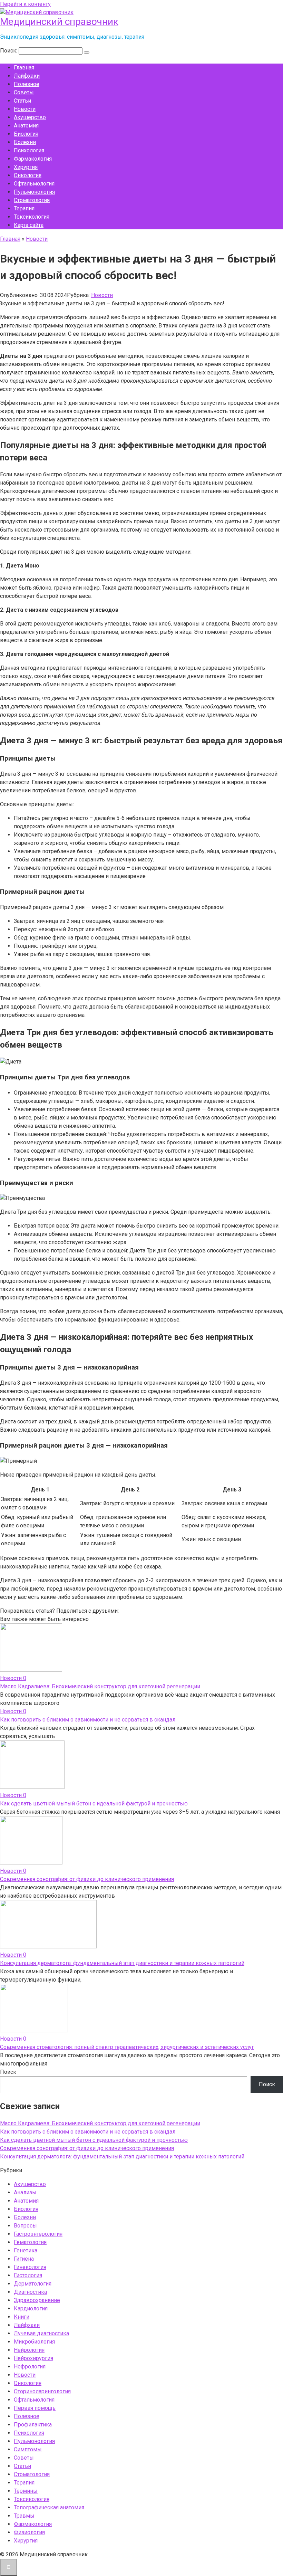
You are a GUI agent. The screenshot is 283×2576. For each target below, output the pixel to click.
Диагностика (30, 2292)
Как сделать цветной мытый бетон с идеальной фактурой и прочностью (94, 1804)
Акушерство (30, 117)
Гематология (30, 2242)
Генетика (26, 2250)
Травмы (24, 2516)
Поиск (8, 2072)
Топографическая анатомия (49, 2507)
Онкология (28, 175)
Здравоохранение (37, 2300)
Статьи (22, 101)
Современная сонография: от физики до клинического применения (87, 1879)
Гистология (28, 2275)
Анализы (25, 2192)
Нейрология (29, 2350)
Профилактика (33, 2425)
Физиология (29, 2532)
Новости (25, 109)
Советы (24, 92)
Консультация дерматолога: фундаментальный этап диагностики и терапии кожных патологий (122, 1963)
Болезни (25, 142)
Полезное (27, 84)
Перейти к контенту (25, 4)
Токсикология (32, 217)
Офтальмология (34, 184)
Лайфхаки (27, 76)
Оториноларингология (42, 2391)
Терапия (24, 208)
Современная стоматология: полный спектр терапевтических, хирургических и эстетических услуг (127, 2047)
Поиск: (9, 51)
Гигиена (24, 2259)
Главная (24, 68)
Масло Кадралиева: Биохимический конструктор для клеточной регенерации (100, 1686)
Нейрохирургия (33, 2358)
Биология (26, 134)
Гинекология (30, 2267)
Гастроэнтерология (38, 2234)
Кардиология (31, 2308)
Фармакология (33, 159)
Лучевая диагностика (41, 2333)
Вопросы (25, 2226)
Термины (26, 2491)
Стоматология (32, 200)
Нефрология (30, 2367)
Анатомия (26, 126)
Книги (22, 2317)
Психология (29, 150)
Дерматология (33, 2284)
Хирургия (26, 167)
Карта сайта (29, 225)
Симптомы (28, 2449)
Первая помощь (35, 2408)
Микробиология (34, 2342)
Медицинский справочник (59, 22)
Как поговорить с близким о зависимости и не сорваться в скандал (88, 1720)
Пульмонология (34, 192)
